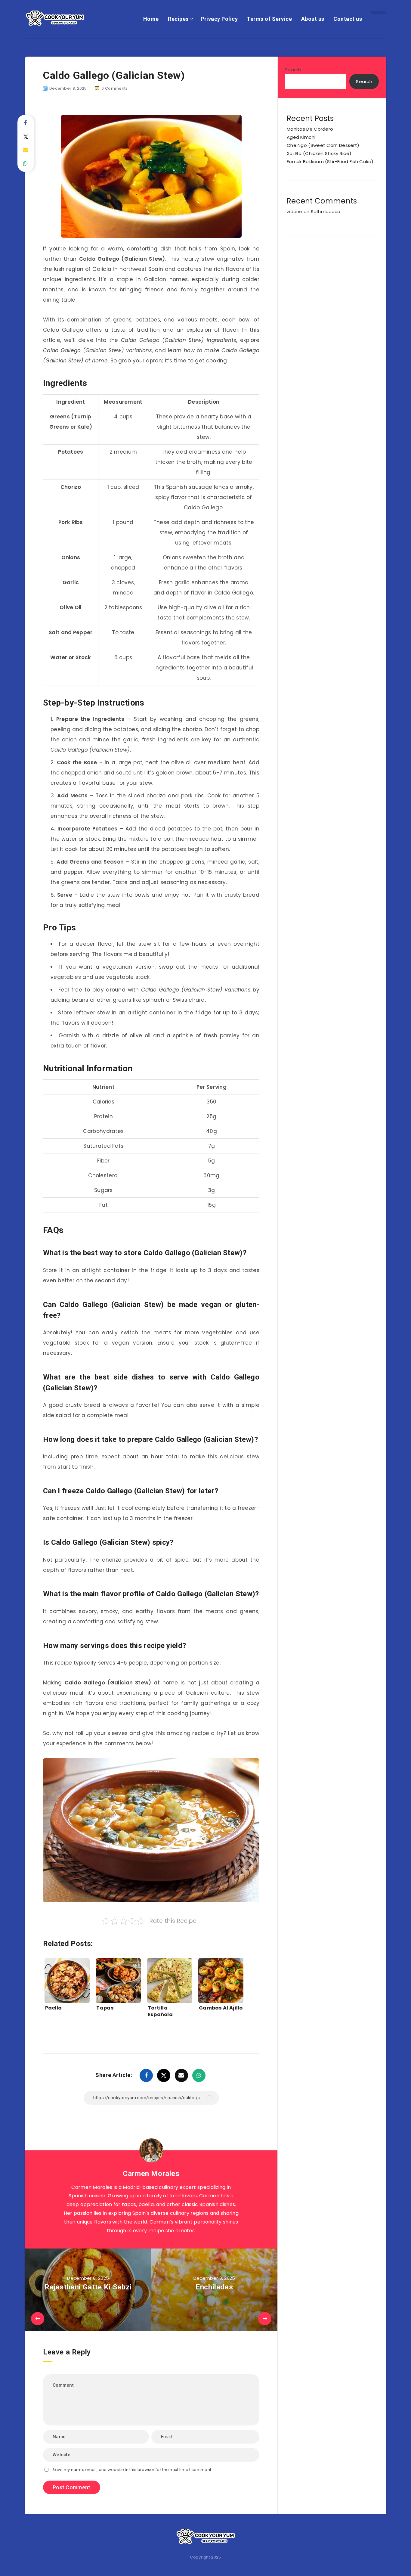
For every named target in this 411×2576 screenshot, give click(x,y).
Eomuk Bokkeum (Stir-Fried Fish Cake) (330, 161)
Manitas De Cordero (310, 129)
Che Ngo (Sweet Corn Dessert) (323, 145)
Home (151, 19)
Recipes (178, 19)
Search (293, 70)
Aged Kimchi (301, 137)
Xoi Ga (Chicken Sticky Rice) (319, 153)
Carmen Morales (151, 2174)
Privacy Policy (219, 19)
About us (313, 19)
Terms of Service (269, 19)
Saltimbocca (326, 211)
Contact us (348, 19)
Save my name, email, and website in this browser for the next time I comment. (132, 2470)
